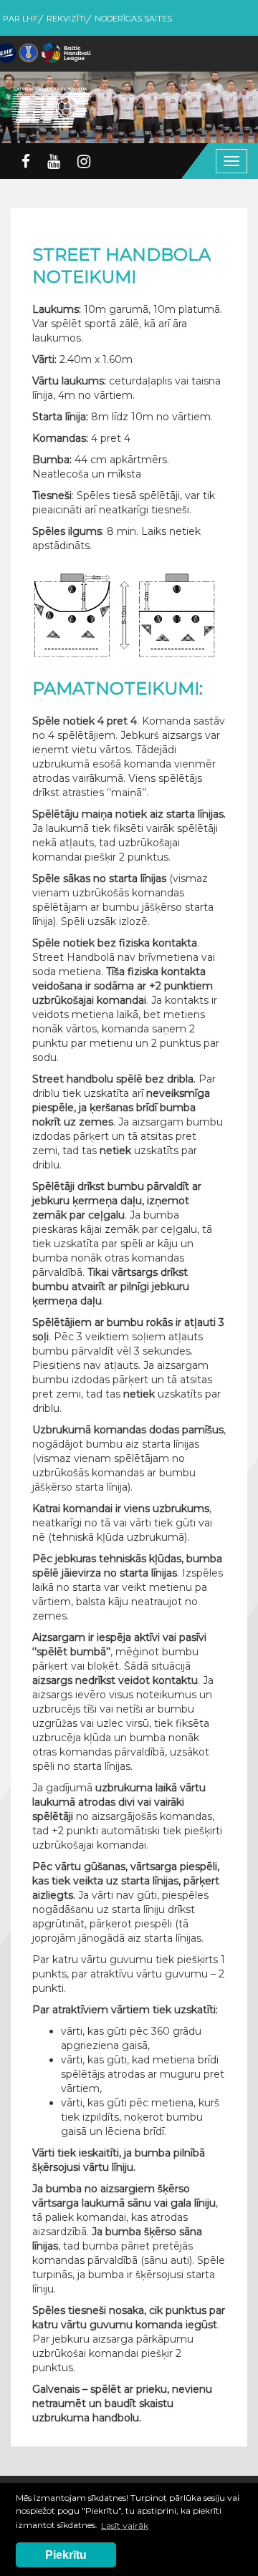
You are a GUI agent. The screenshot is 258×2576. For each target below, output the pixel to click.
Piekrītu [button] (66, 2555)
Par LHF (20, 19)
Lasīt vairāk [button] (125, 2526)
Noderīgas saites (133, 19)
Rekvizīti (66, 19)
